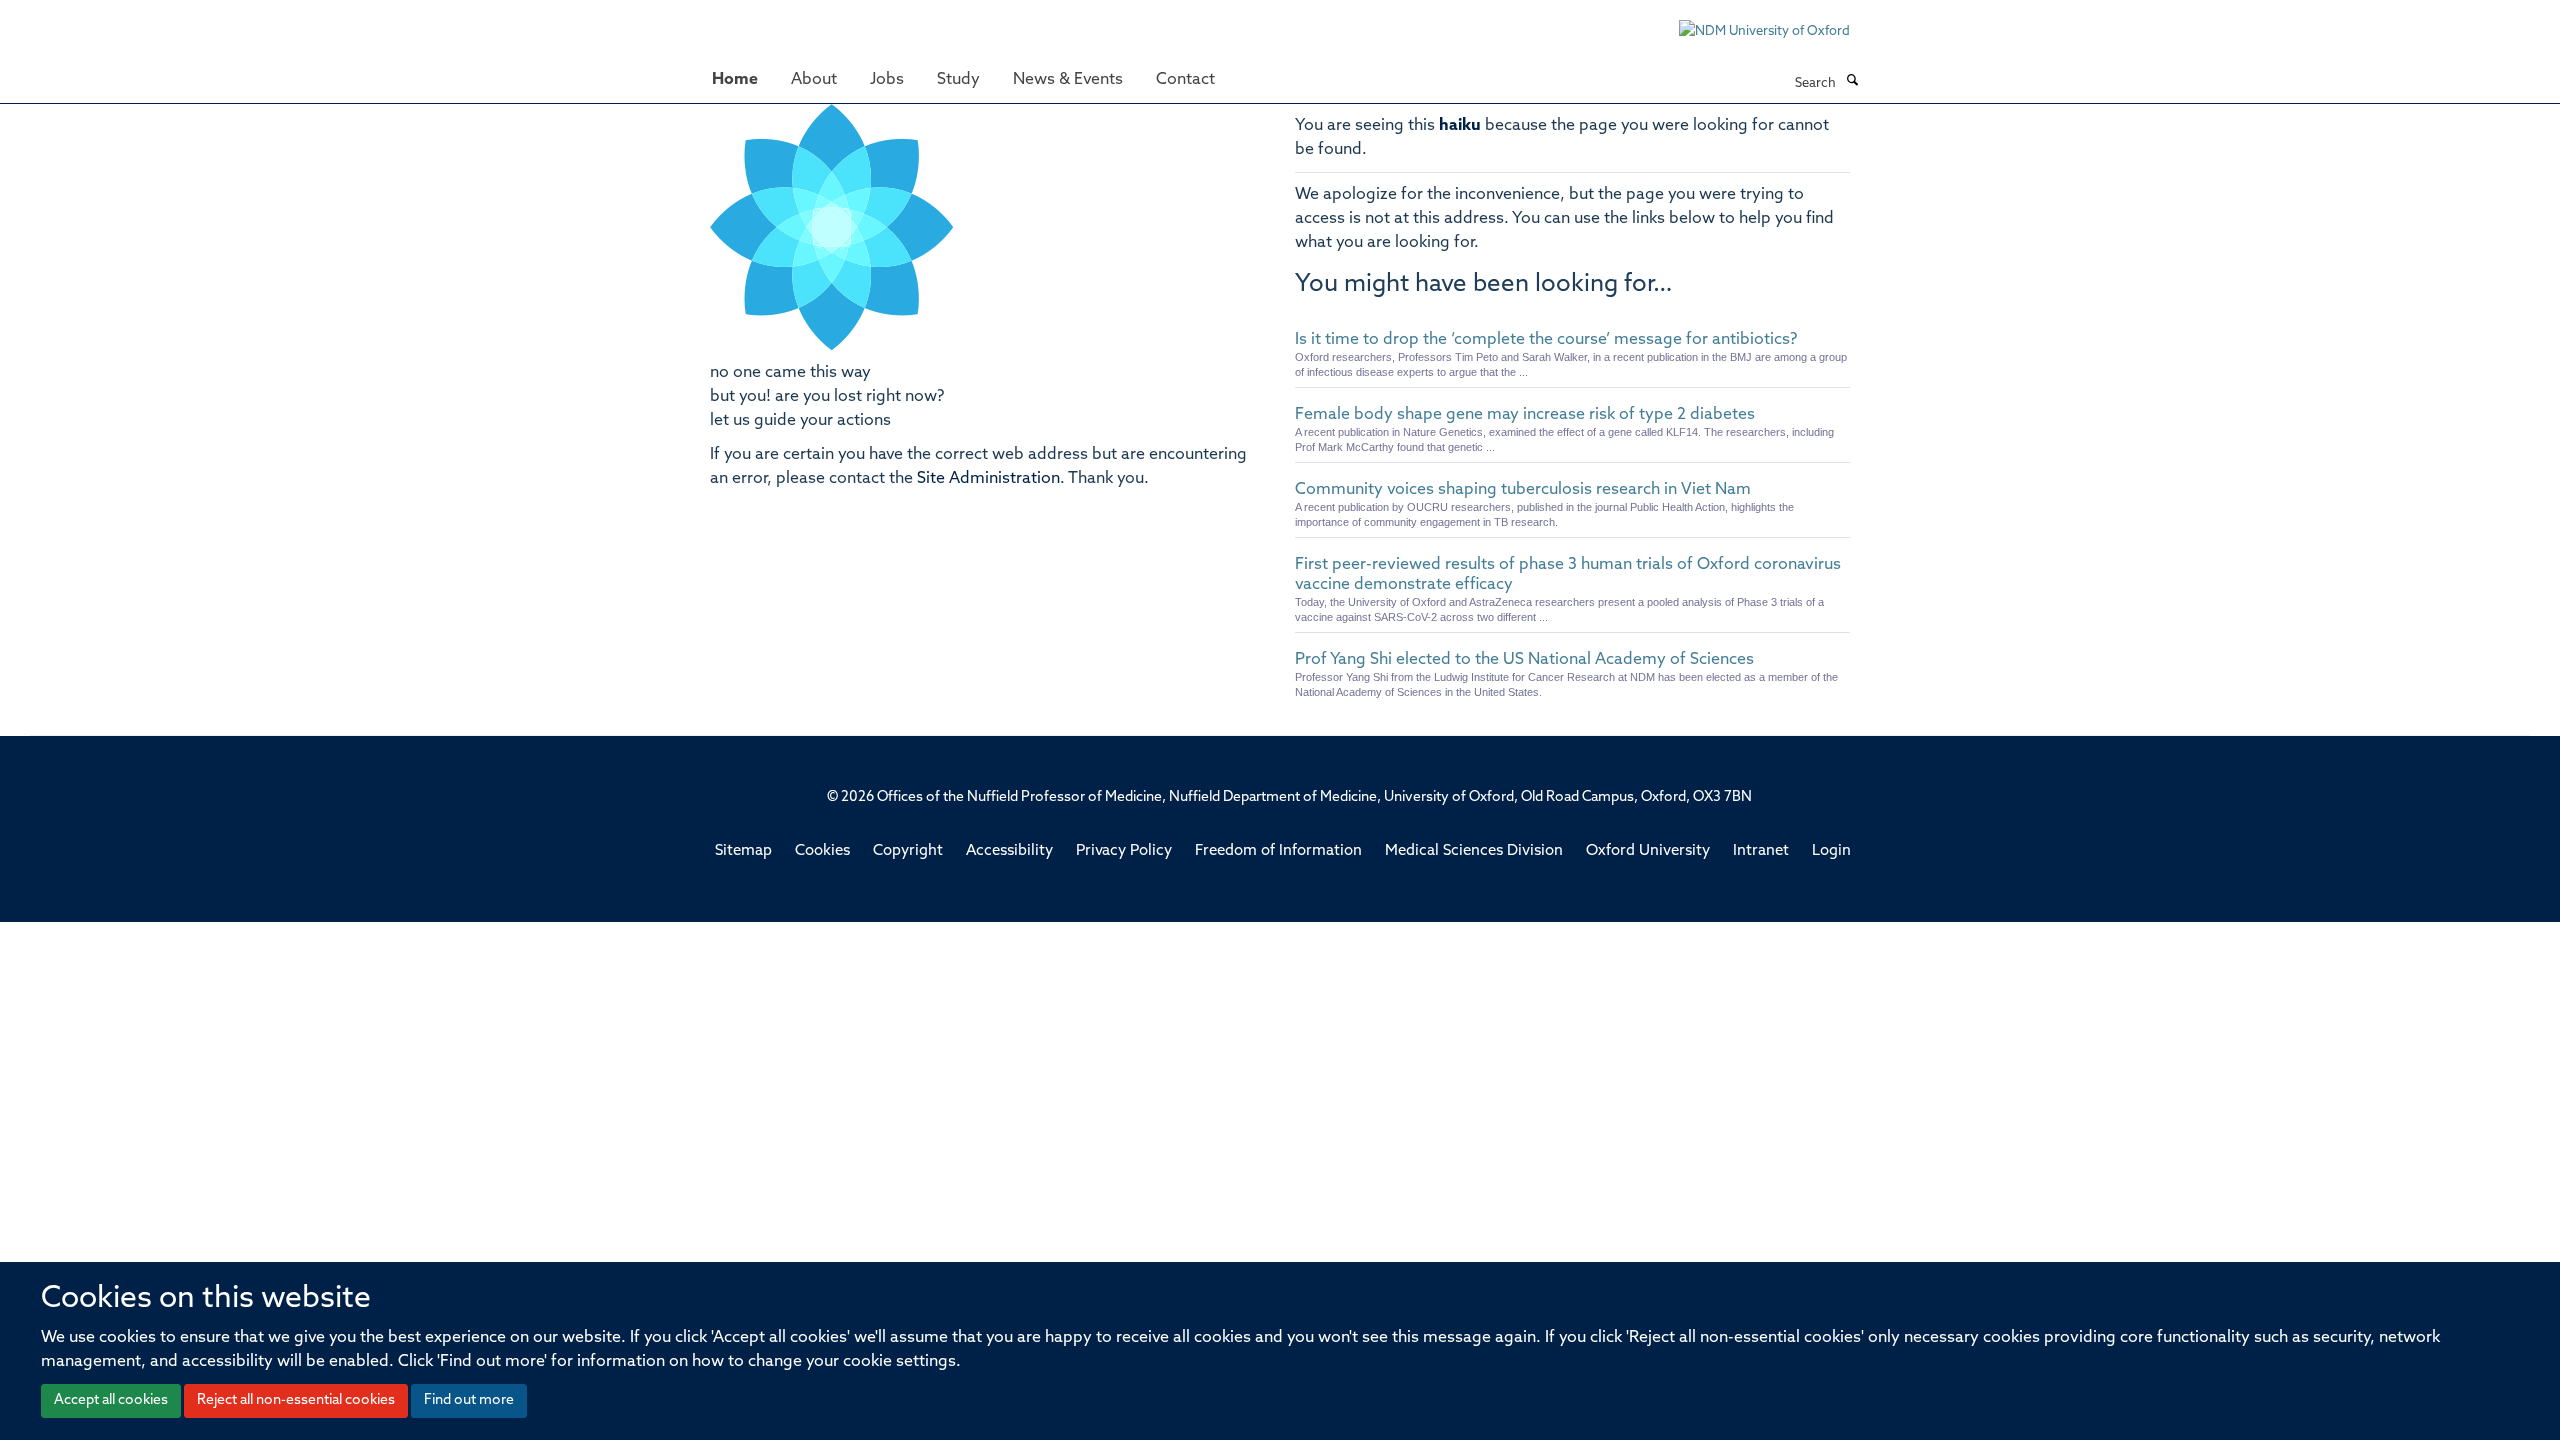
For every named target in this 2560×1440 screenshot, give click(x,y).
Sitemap (743, 851)
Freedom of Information (1278, 851)
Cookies (822, 851)
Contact (1185, 80)
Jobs (887, 80)
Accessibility (1009, 851)
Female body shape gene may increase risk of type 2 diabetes (1525, 415)
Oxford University (1648, 851)
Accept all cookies (111, 1400)
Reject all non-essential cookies (296, 1400)
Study (958, 80)
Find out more (469, 1400)
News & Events (1068, 80)
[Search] (1852, 82)
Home (735, 80)
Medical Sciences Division (1474, 851)
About (814, 80)
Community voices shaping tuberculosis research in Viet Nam (1523, 490)
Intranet (1761, 851)
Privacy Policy (1124, 851)
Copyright (908, 851)
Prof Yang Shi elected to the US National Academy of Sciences (1524, 660)
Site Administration (988, 479)
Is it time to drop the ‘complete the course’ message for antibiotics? (1546, 340)
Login (1831, 851)
